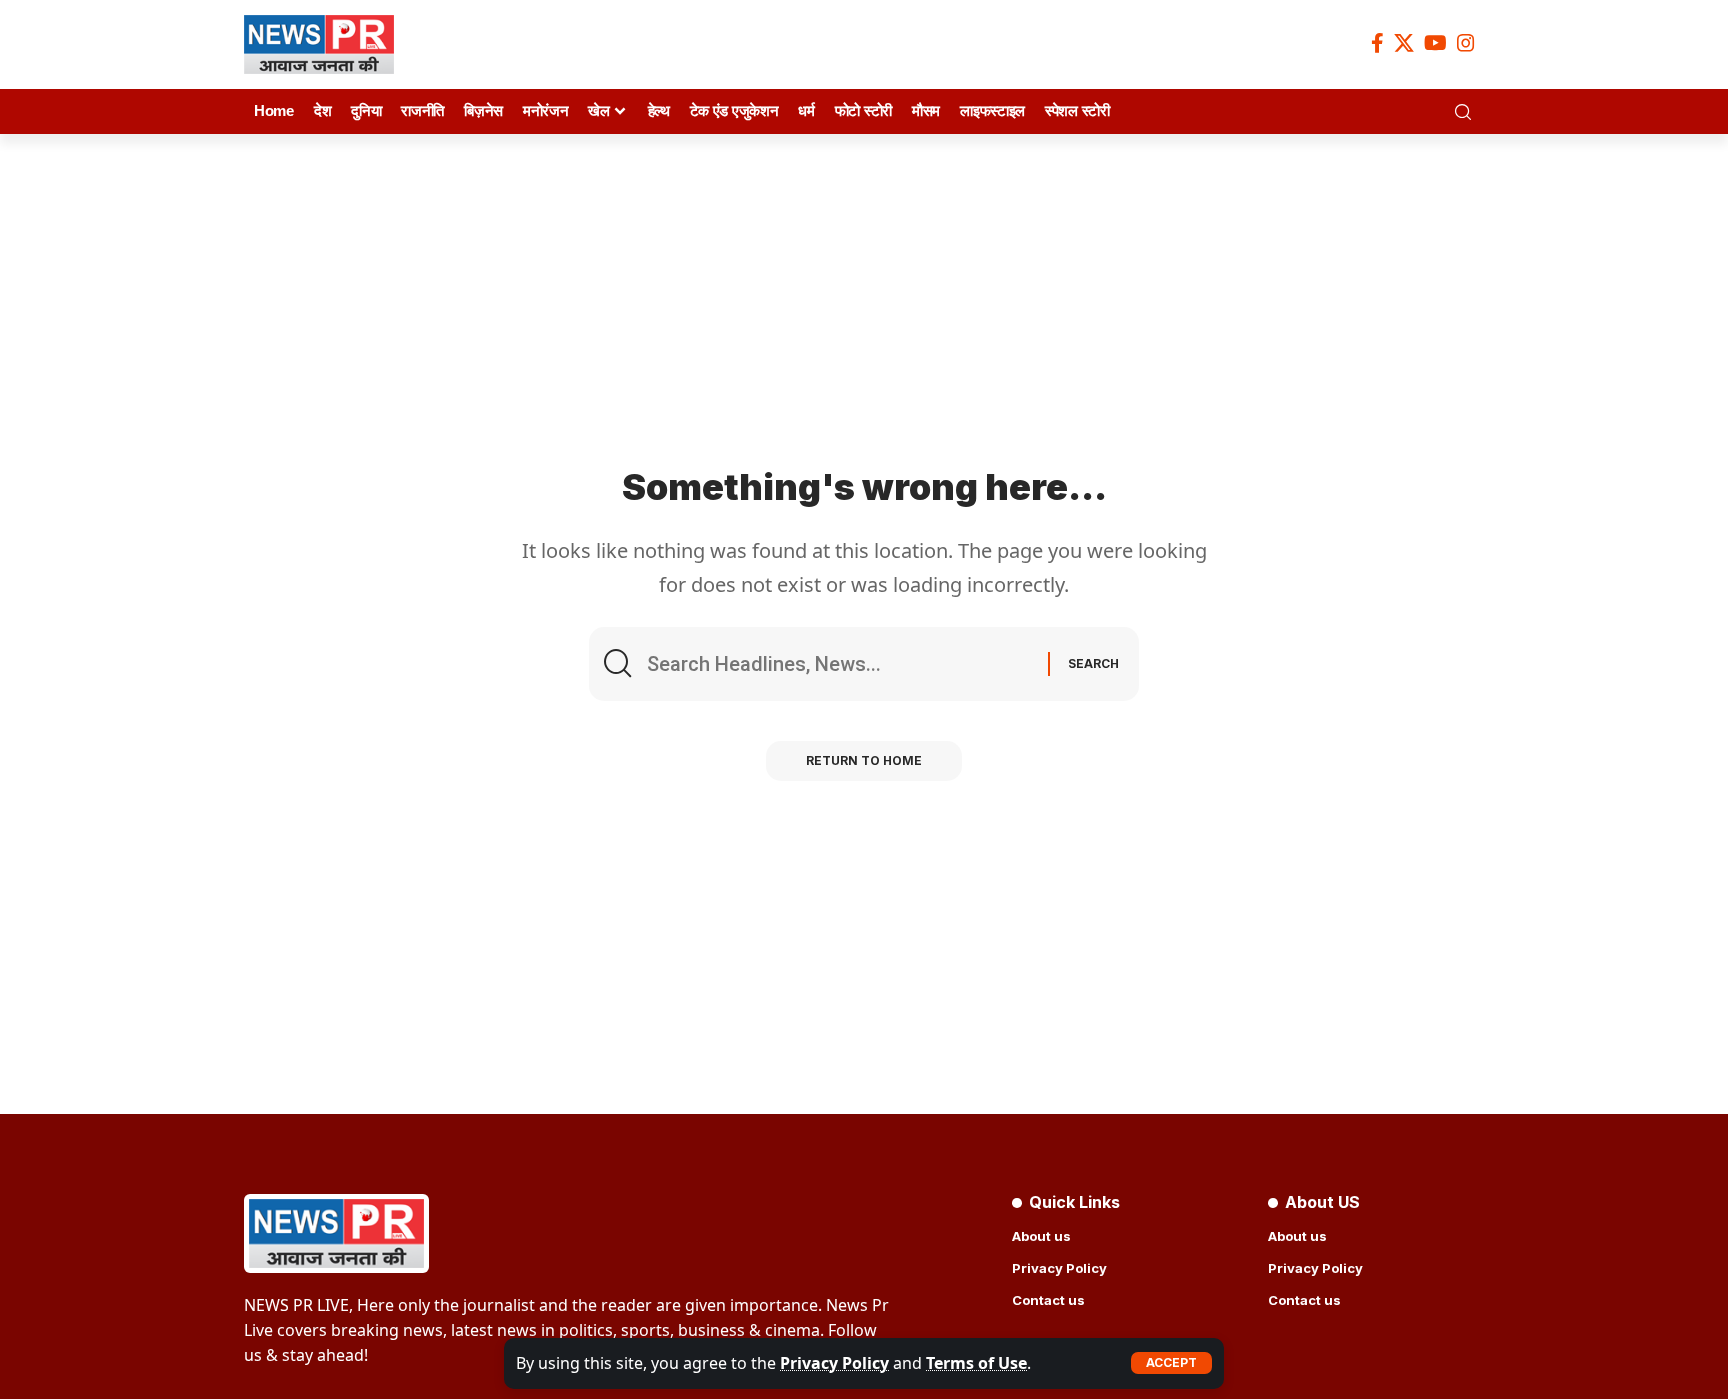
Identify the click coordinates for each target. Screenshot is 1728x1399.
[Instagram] (1466, 43)
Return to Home (864, 760)
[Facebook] (1377, 43)
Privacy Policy (834, 1363)
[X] (1404, 43)
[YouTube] (1435, 43)
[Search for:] (840, 664)
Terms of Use (976, 1363)
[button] (1171, 1363)
